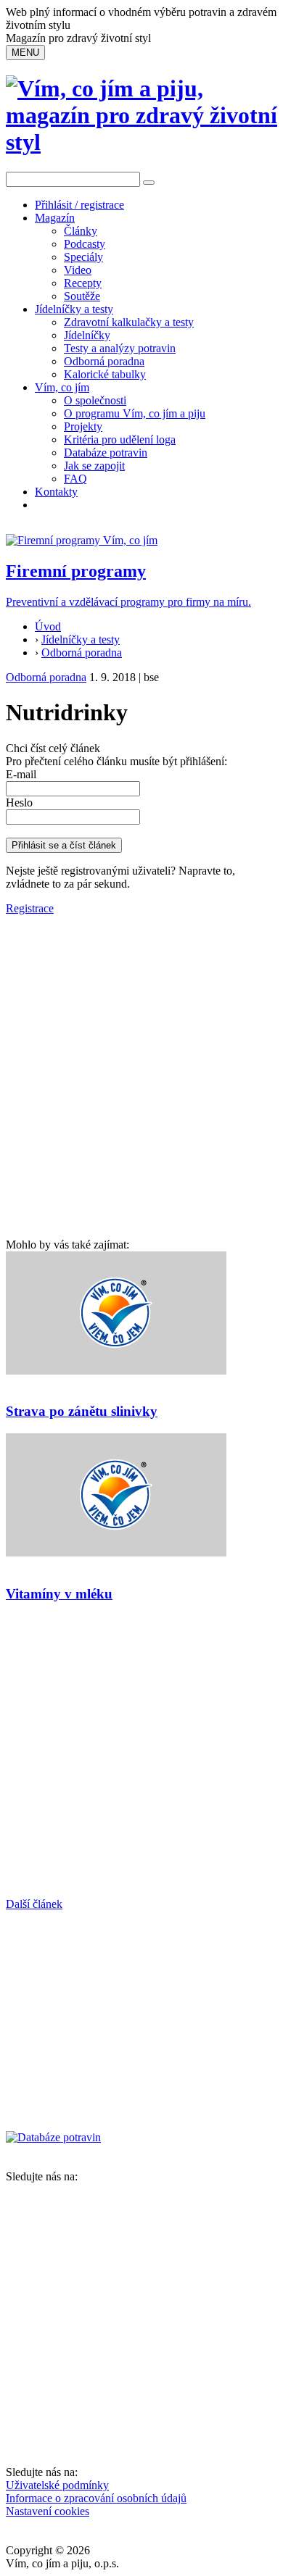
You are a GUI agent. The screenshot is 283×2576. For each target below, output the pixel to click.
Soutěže (82, 296)
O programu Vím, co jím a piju (135, 413)
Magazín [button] (55, 218)
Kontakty (56, 492)
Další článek (34, 1904)
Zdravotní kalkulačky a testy (129, 322)
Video (78, 270)
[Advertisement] (141, 1090)
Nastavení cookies (48, 2511)
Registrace (30, 908)
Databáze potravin (106, 453)
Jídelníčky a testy (74, 309)
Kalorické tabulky (105, 374)
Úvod (48, 626)
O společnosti (95, 400)
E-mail (21, 774)
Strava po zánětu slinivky (82, 1411)
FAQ (75, 479)
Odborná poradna (104, 361)
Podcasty (85, 244)
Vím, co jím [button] (62, 387)
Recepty (83, 283)
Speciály (83, 257)
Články (81, 231)
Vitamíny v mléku (59, 1594)
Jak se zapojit (94, 466)
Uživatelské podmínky (57, 2485)
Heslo (19, 803)
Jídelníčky (87, 335)
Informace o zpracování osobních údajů (96, 2498)
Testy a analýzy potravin (120, 348)
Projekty (83, 426)
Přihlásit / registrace (79, 205)
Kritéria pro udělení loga (120, 439)
